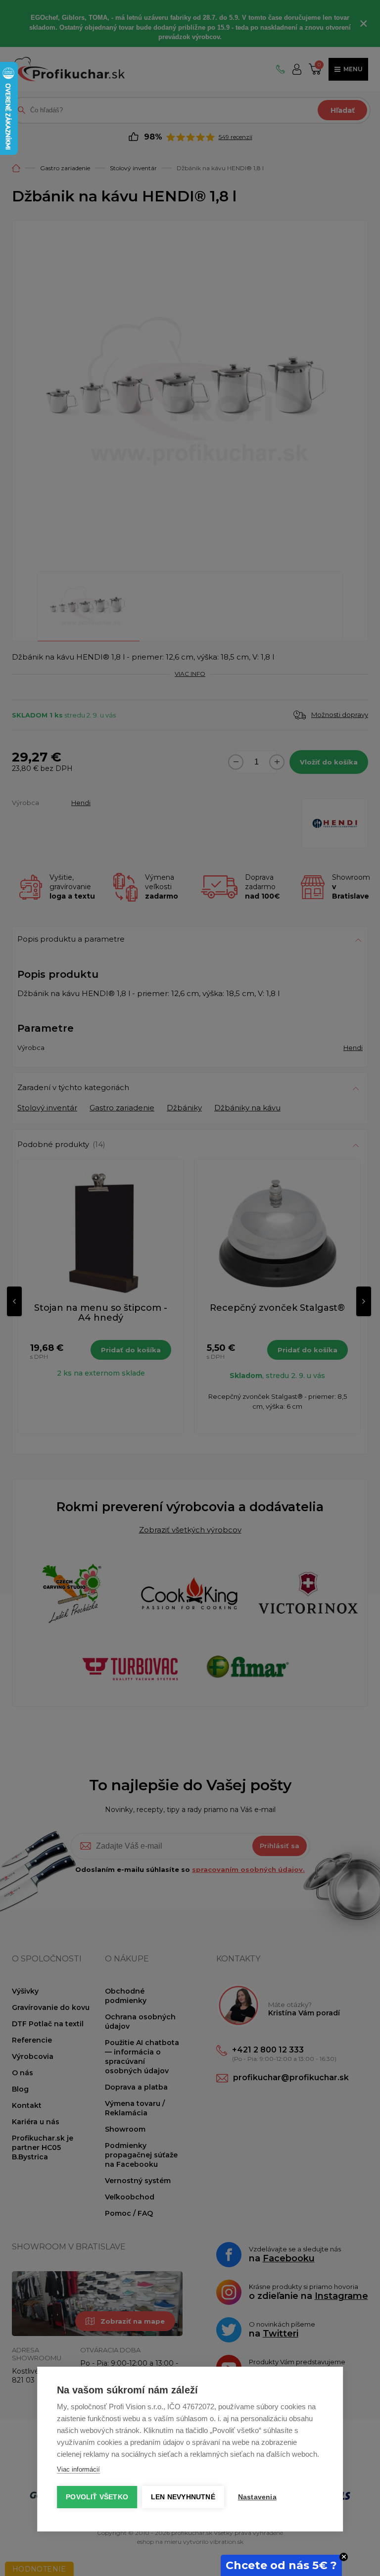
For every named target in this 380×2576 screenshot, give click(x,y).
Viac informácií (78, 2469)
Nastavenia (257, 2497)
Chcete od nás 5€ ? (281, 2565)
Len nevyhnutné (183, 2497)
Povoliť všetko (97, 2497)
